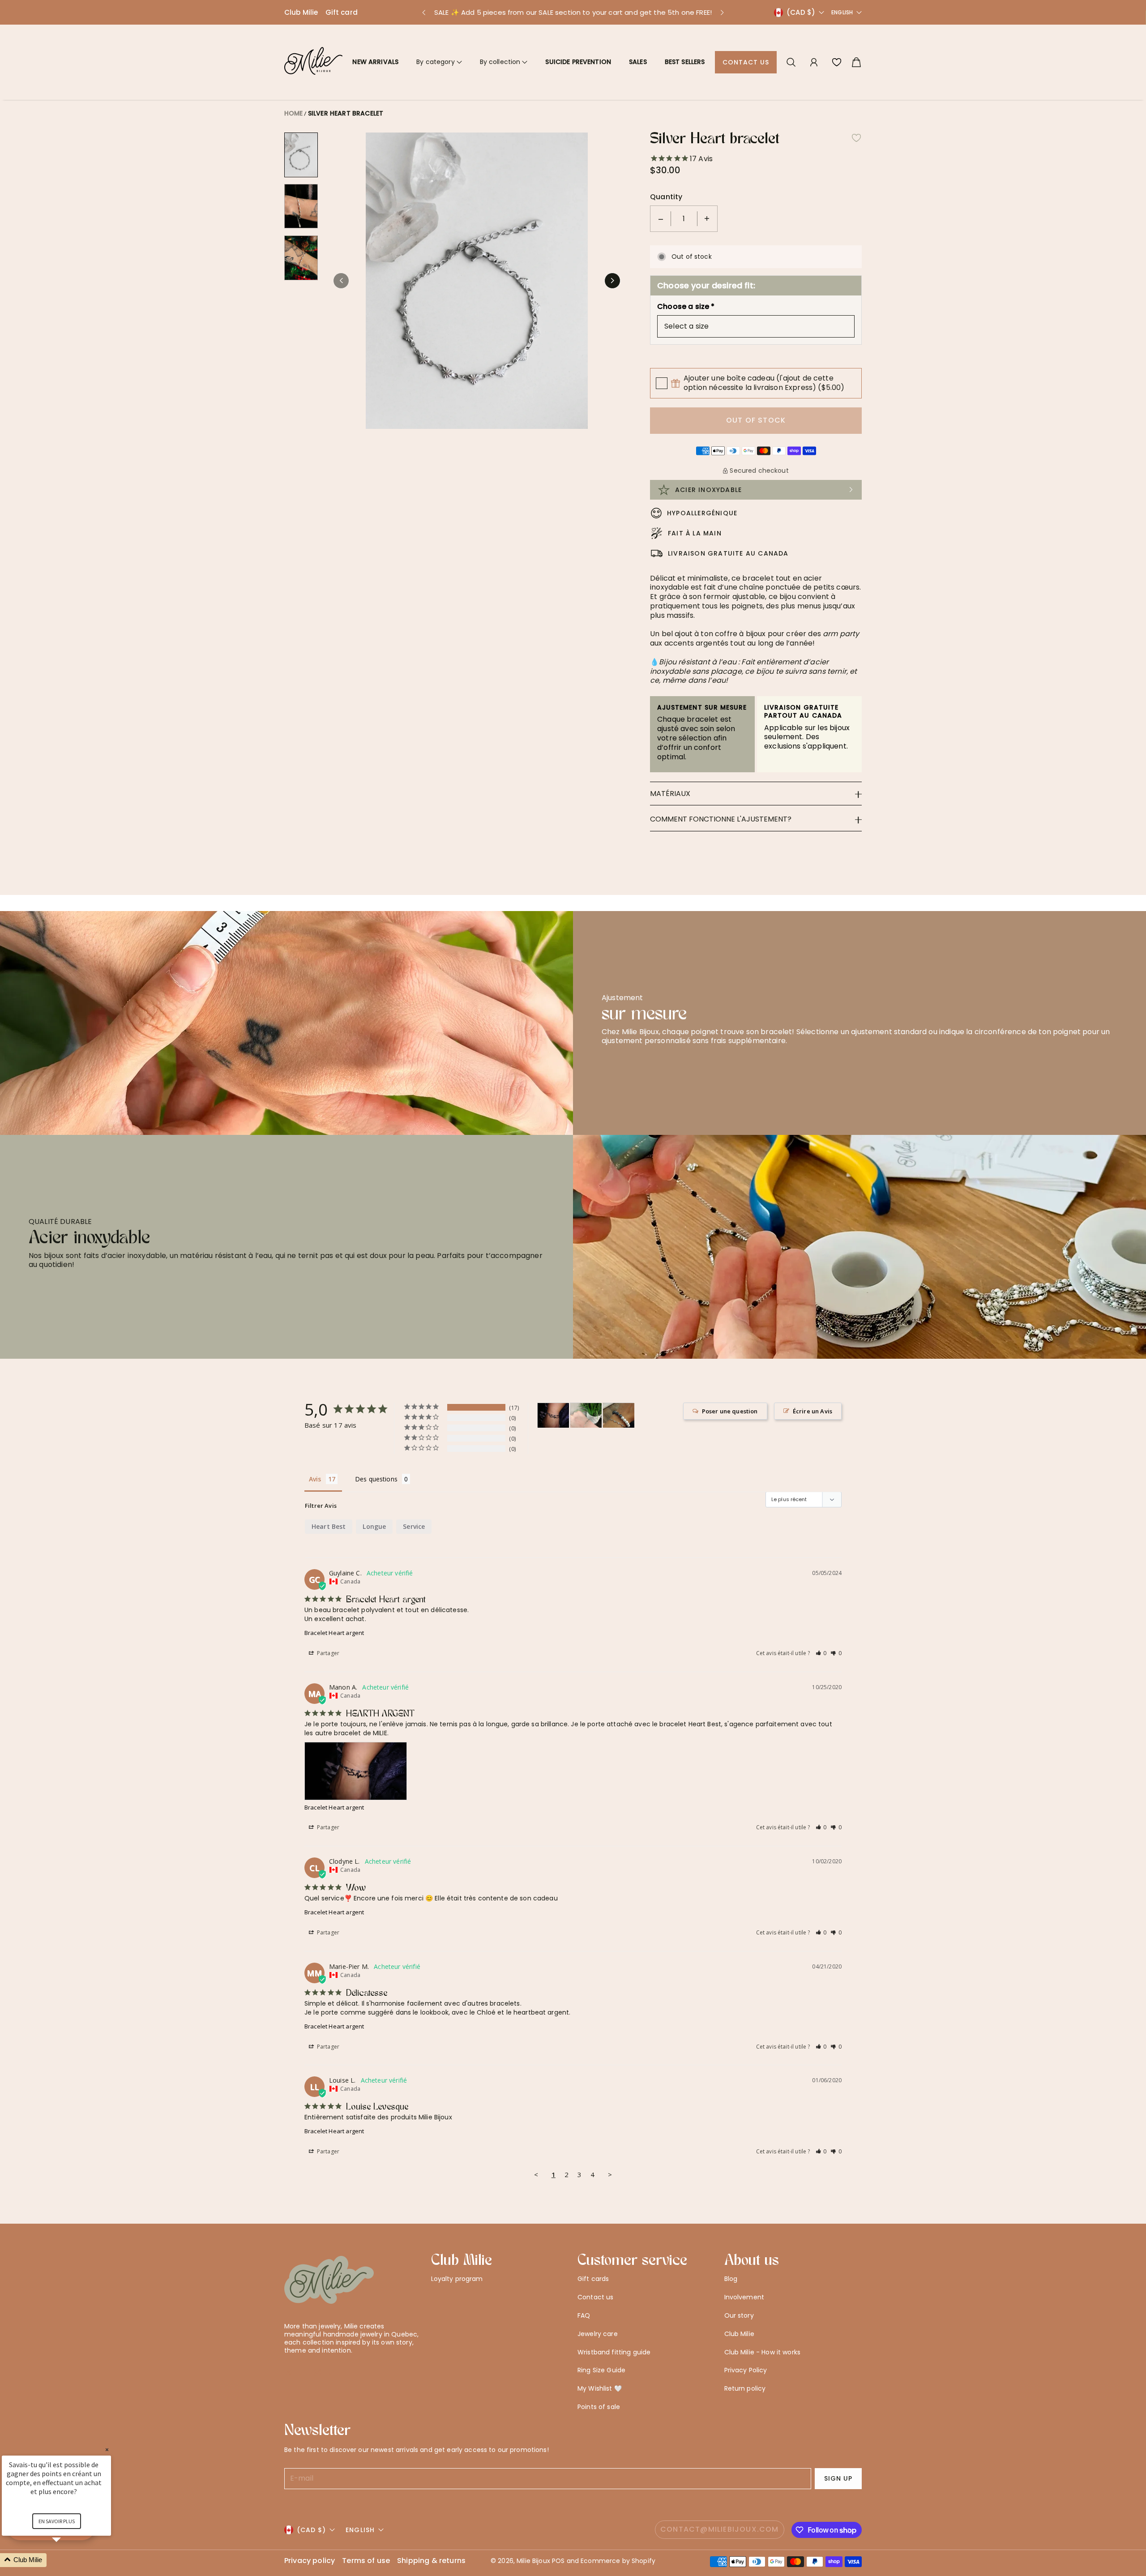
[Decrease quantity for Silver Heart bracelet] (661, 219)
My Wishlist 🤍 (600, 2388)
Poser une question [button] (730, 1411)
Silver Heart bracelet (346, 113)
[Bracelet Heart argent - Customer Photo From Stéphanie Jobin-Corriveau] (586, 1415)
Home (294, 113)
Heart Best (329, 1526)
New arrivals (375, 62)
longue (374, 1526)
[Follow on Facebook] (304, 2372)
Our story (739, 2315)
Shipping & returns (431, 2561)
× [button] (107, 2450)
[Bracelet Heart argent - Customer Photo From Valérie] (619, 1415)
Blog (731, 2279)
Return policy (745, 2388)
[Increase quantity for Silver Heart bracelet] (707, 219)
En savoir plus (57, 2521)
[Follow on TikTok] (332, 2372)
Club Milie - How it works (763, 2352)
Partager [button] (327, 1653)
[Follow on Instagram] (317, 2372)
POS (558, 2561)
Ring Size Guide (601, 2370)
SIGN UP (838, 2478)
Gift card (342, 12)
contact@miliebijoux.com (720, 2529)
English (842, 13)
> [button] (610, 2174)
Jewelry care (598, 2334)
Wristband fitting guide (614, 2352)
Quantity (666, 197)
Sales (638, 62)
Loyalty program (457, 2279)
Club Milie (301, 12)
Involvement (744, 2297)
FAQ (584, 2315)
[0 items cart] (856, 62)
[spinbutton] (684, 219)
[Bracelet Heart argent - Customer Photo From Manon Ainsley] (553, 1415)
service (414, 1526)
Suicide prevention (578, 62)
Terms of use (366, 2561)
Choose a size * (686, 307)
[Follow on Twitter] (289, 2372)
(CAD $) (311, 2530)
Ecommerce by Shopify (618, 2561)
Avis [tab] (315, 1479)
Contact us (746, 62)
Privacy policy (310, 2561)
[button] (423, 13)
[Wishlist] (837, 62)
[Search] (791, 62)
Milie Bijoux (533, 2561)
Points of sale (599, 2407)
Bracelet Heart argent (334, 1633)
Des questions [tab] (376, 1479)
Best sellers (685, 62)
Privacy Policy (746, 2370)
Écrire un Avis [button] (812, 1411)
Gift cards (593, 2279)
